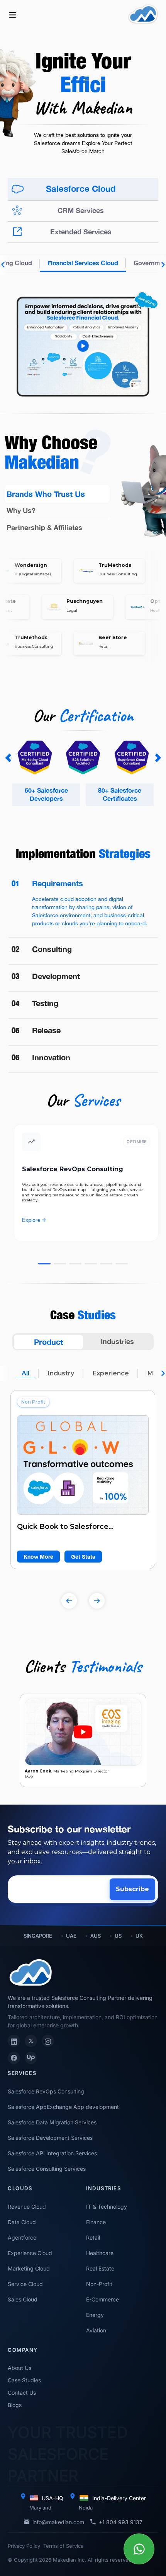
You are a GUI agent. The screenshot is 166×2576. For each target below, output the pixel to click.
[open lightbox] (83, 334)
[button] (13, 14)
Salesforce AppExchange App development (63, 2107)
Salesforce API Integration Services (52, 2153)
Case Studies (24, 2380)
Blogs (15, 2405)
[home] (143, 14)
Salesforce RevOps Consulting (46, 2091)
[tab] (83, 189)
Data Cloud (22, 2222)
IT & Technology (107, 2207)
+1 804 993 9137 (121, 2522)
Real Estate (100, 2268)
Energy (95, 2315)
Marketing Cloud (29, 2268)
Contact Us (22, 2393)
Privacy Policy (24, 2546)
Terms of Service (64, 2546)
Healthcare (100, 2253)
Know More (38, 1557)
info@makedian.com (58, 2522)
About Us (19, 2368)
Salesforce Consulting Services (47, 2169)
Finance (96, 2222)
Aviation (96, 2330)
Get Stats (83, 1557)
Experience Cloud (30, 2253)
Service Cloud (25, 2284)
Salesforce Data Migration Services (52, 2122)
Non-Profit (99, 2284)
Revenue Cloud (27, 2207)
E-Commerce (102, 2299)
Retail (93, 2237)
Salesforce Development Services (50, 2138)
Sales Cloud (23, 2299)
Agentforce (22, 2237)
